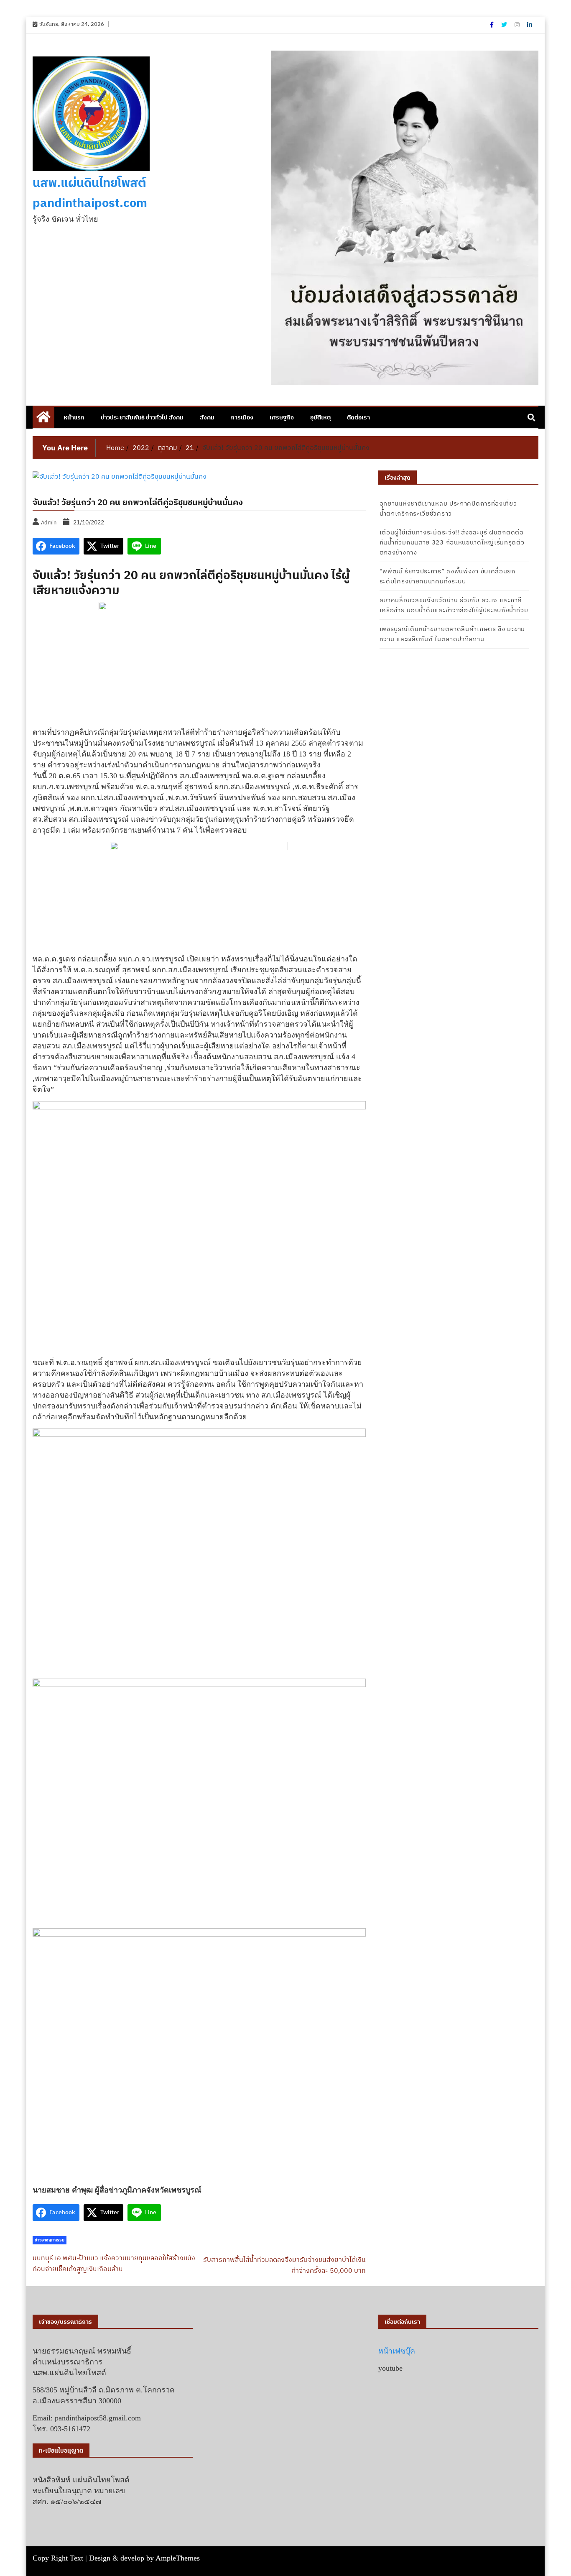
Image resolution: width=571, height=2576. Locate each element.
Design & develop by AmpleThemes (144, 2558)
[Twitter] (505, 25)
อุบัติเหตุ (320, 417)
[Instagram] (518, 25)
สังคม (207, 417)
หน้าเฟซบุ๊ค (397, 2351)
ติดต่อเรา (358, 417)
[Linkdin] (530, 25)
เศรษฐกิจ (282, 417)
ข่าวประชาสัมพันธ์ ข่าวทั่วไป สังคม (142, 417)
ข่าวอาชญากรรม (50, 2240)
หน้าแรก (74, 417)
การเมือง (242, 417)
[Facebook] (492, 25)
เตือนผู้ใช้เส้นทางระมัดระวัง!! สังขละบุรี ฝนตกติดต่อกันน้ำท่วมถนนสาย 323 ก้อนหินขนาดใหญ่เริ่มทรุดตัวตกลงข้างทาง (452, 542)
